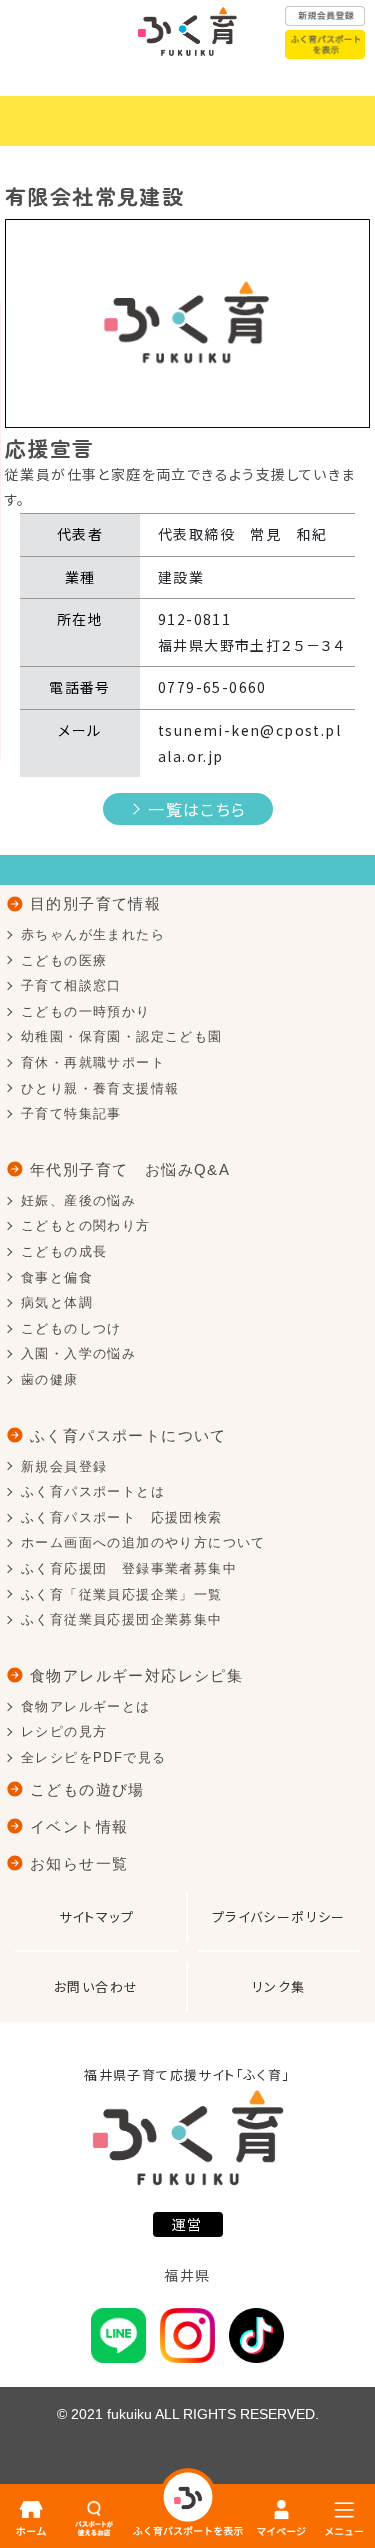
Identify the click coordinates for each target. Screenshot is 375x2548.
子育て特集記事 (71, 1113)
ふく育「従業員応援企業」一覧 (122, 1594)
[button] (32, 323)
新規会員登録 (64, 1466)
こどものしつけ (71, 1328)
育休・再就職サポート (93, 1062)
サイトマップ (96, 1916)
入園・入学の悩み (78, 1353)
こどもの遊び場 (87, 1789)
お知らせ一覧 (79, 1863)
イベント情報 (79, 1826)
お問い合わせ (96, 1986)
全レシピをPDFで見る (93, 1757)
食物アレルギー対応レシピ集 (136, 1675)
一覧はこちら (197, 809)
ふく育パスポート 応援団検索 (122, 1517)
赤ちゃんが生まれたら (93, 934)
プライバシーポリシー (279, 1916)
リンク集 (279, 1986)
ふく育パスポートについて (128, 1435)
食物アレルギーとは (86, 1706)
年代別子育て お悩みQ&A (130, 1169)
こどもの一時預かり (86, 1011)
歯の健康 (50, 1379)
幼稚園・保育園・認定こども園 (122, 1036)
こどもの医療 (64, 960)
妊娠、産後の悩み (78, 1200)
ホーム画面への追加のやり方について (143, 1542)
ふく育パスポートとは (93, 1491)
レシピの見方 (64, 1731)
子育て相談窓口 (71, 985)
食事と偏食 (57, 1277)
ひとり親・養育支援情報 (100, 1088)
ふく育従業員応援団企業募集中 (122, 1619)
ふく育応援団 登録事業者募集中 (129, 1568)
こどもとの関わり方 (86, 1225)
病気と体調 (57, 1302)
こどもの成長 (64, 1251)
